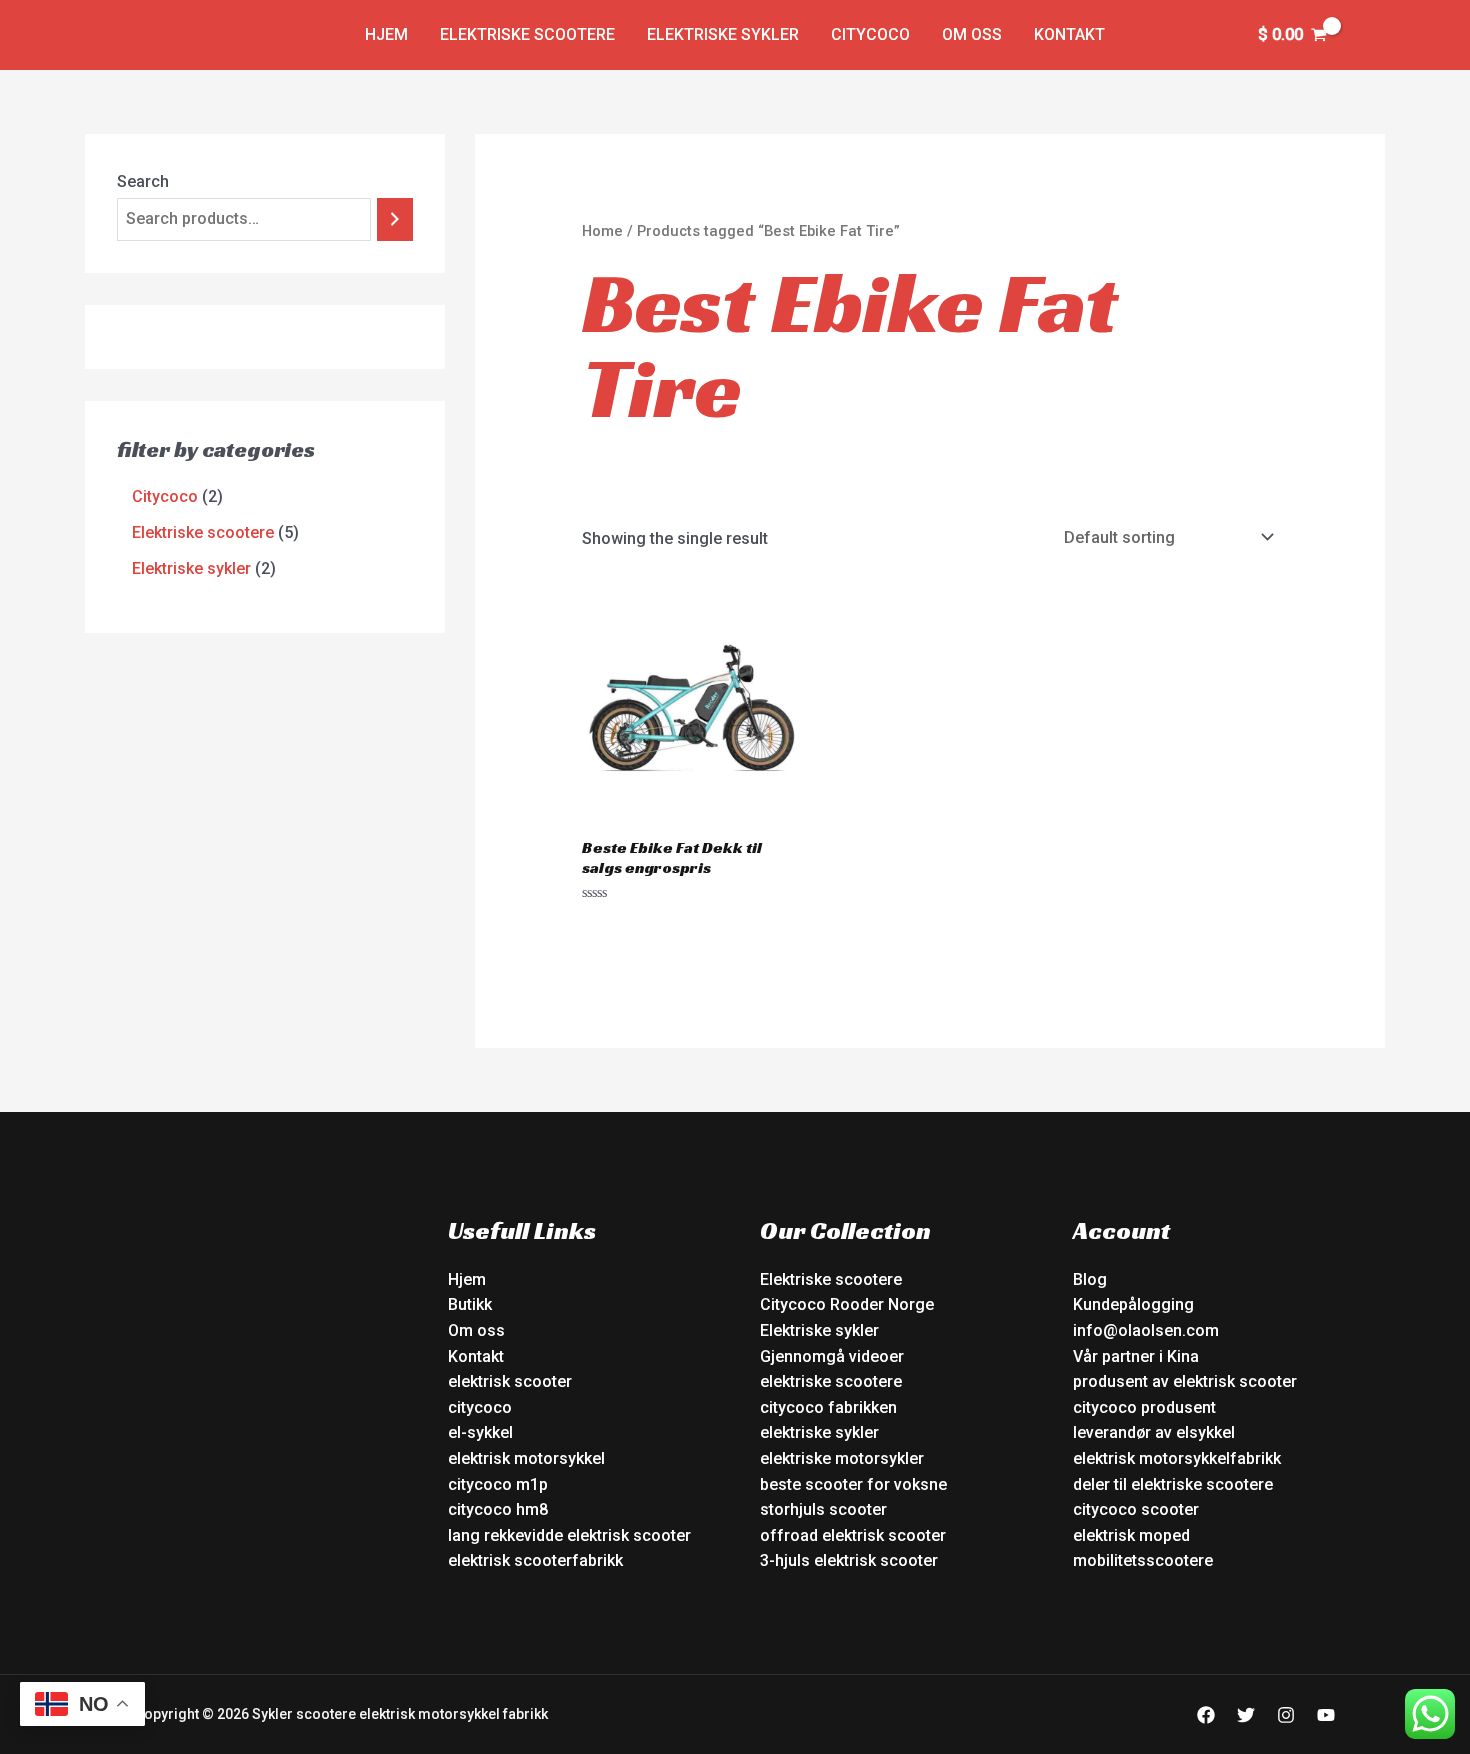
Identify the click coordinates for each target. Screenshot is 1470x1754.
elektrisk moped (1131, 1535)
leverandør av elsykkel (1154, 1432)
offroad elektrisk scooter (853, 1535)
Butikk (470, 1304)
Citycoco (870, 34)
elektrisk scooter (510, 1381)
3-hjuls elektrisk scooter (849, 1560)
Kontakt (1069, 34)
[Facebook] (1206, 1715)
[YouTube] (1326, 1715)
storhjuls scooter (823, 1509)
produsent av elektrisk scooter (1185, 1381)
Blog (1090, 1279)
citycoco (480, 1407)
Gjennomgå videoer (832, 1356)
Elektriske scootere (527, 34)
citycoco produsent (1144, 1407)
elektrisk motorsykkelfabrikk (1177, 1458)
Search (143, 181)
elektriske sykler (819, 1432)
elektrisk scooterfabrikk (535, 1560)
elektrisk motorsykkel (526, 1458)
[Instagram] (1286, 1715)
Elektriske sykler (723, 34)
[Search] (395, 219)
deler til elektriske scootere (1173, 1484)
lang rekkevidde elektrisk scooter (569, 1535)
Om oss (972, 34)
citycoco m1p (498, 1484)
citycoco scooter (1136, 1509)
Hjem (386, 34)
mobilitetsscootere (1143, 1560)
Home (602, 231)
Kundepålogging (1133, 1304)
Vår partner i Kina (1136, 1356)
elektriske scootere (831, 1381)
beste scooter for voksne (853, 1484)
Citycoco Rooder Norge (847, 1304)
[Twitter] (1246, 1715)
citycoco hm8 (498, 1509)
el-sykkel (480, 1432)
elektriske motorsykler (842, 1458)
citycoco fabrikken (828, 1407)
